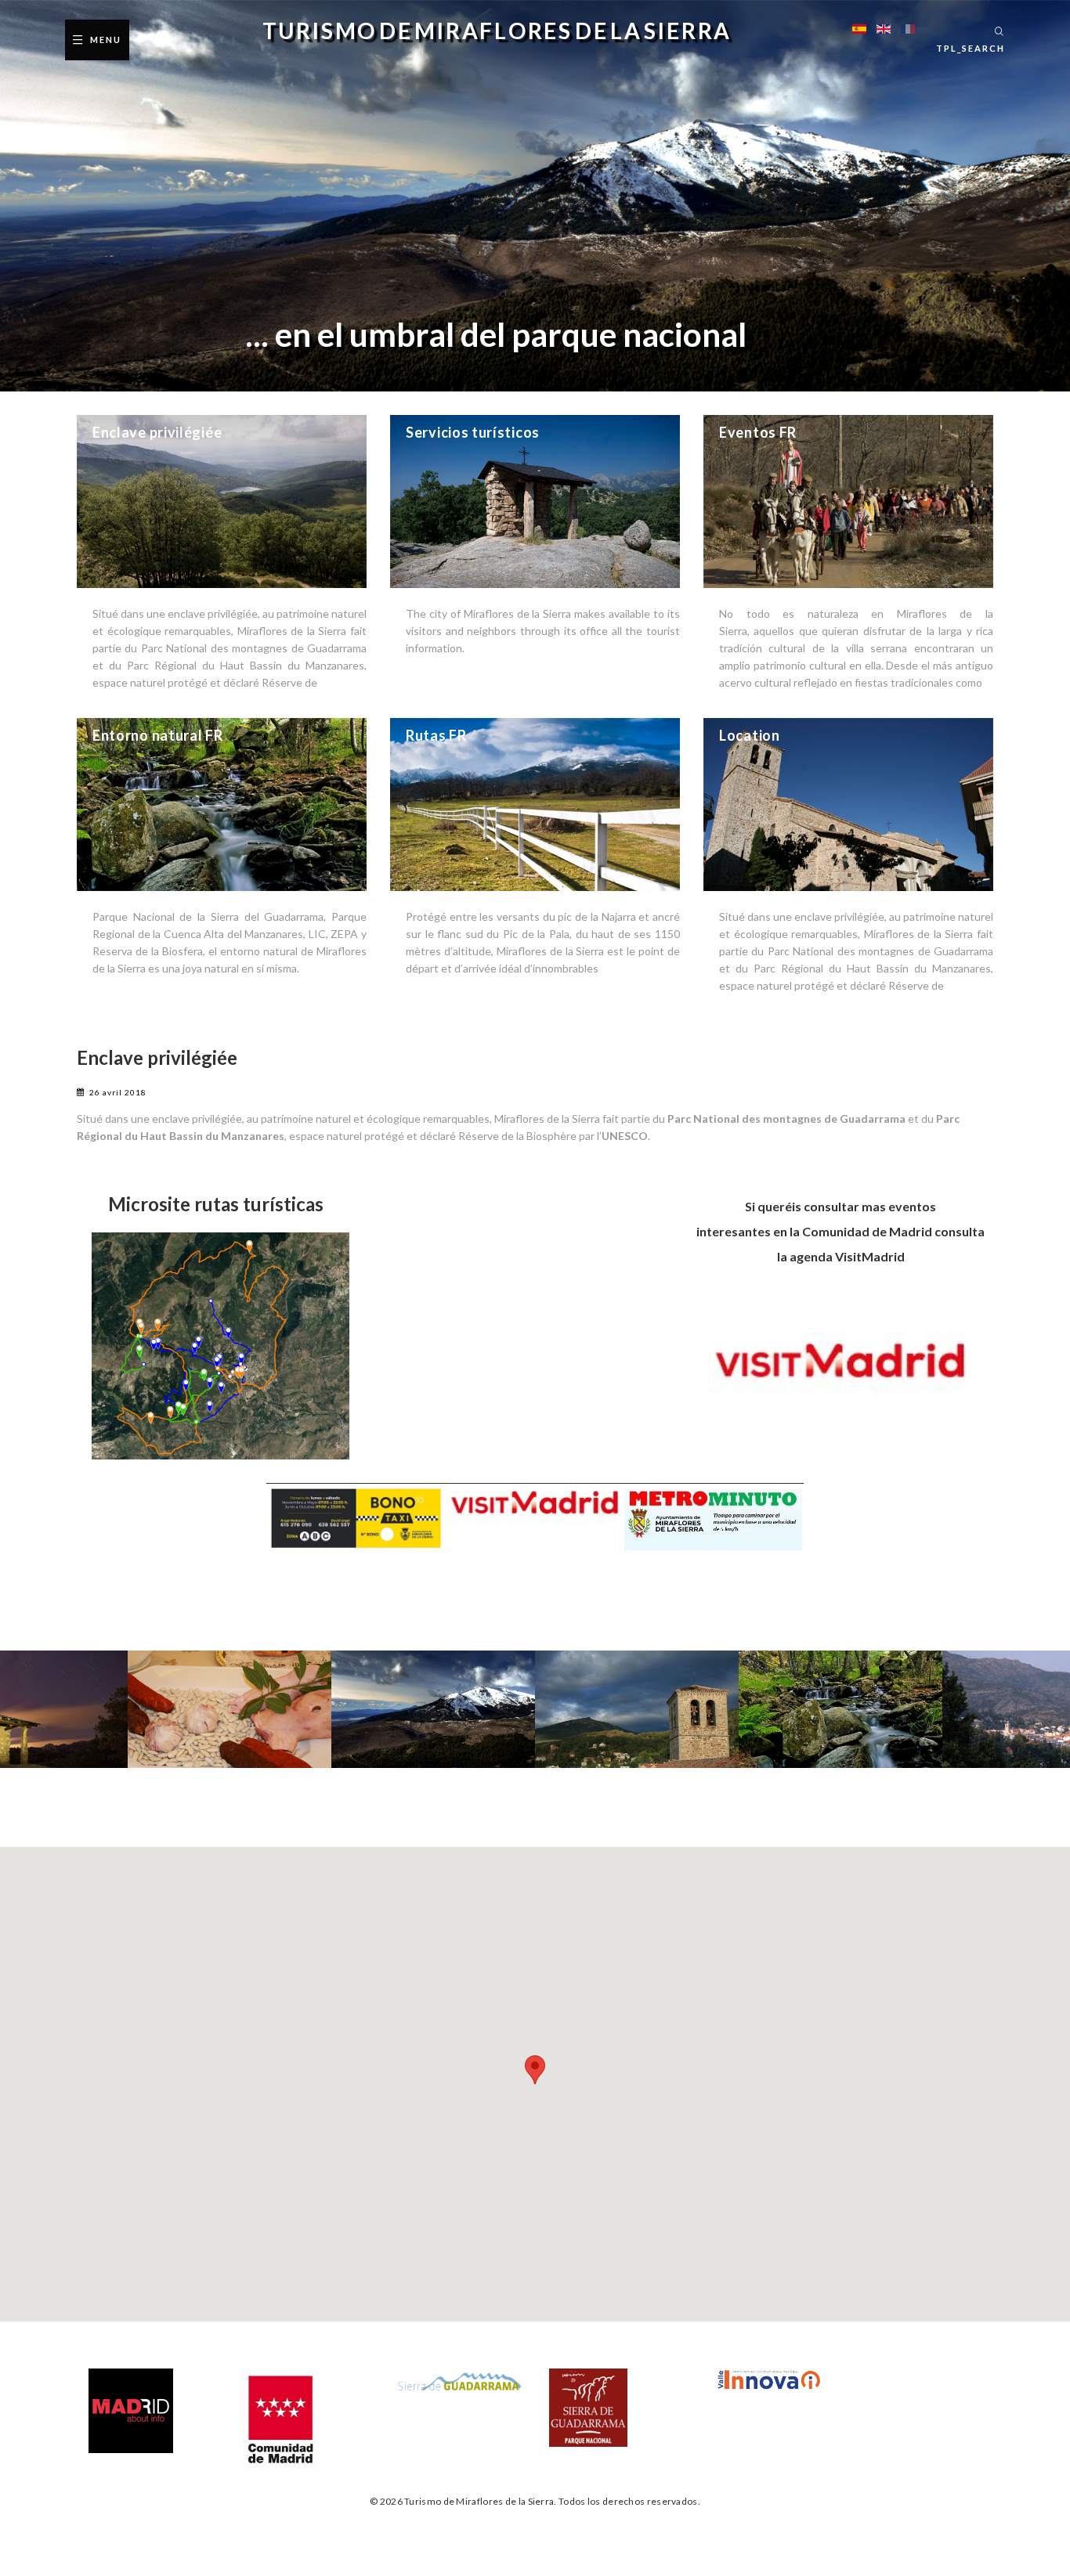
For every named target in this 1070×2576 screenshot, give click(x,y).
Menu (106, 40)
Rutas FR (436, 735)
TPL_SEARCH (971, 48)
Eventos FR (758, 432)
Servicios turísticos (473, 432)
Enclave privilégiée (157, 432)
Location (750, 735)
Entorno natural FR (158, 735)
